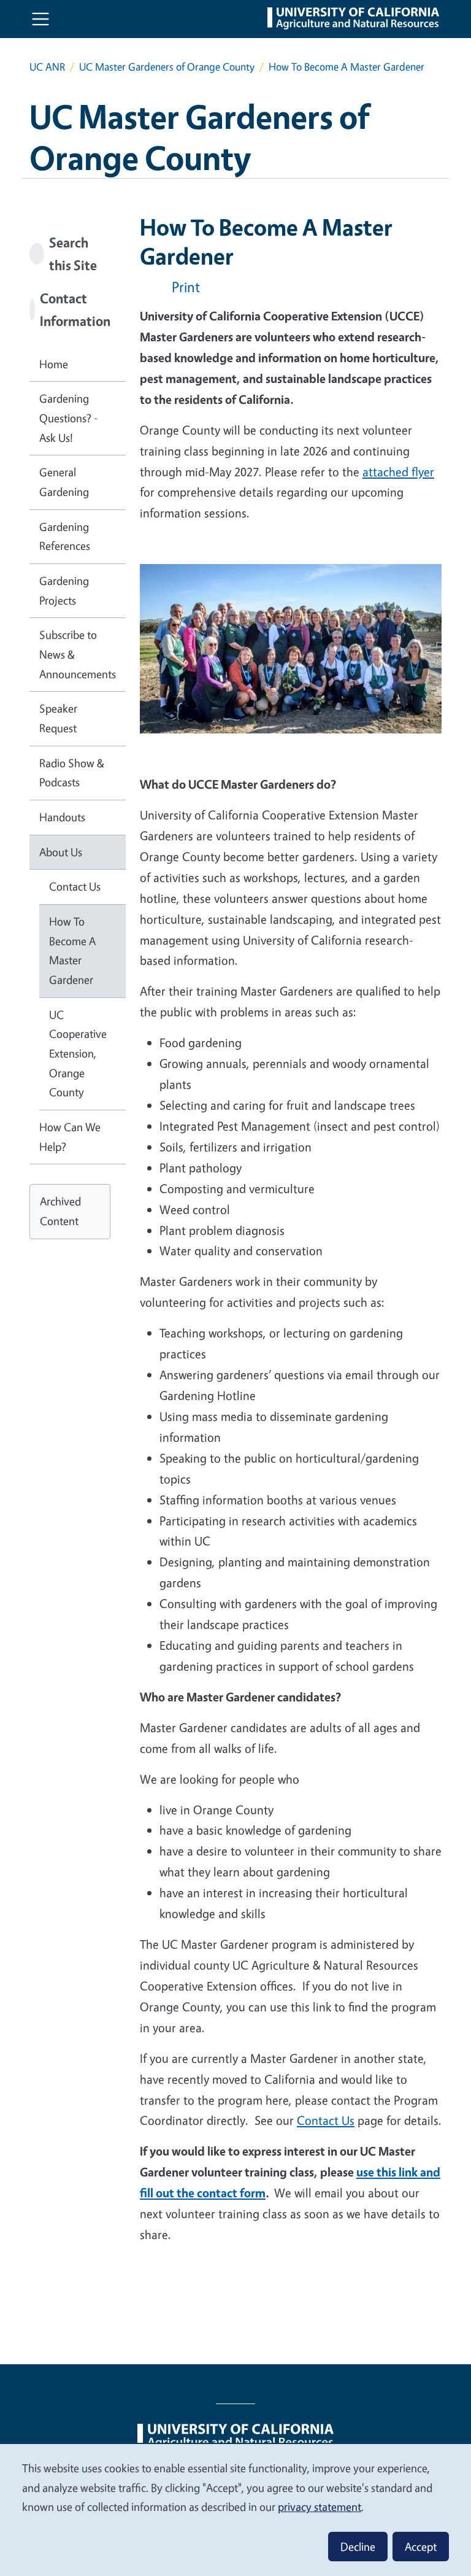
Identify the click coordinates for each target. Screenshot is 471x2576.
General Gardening (64, 482)
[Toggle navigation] (40, 19)
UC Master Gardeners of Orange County (167, 67)
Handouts (62, 817)
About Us (61, 852)
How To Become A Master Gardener (72, 950)
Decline (358, 2547)
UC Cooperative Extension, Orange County (78, 1054)
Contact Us (326, 2120)
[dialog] (235, 2509)
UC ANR (47, 67)
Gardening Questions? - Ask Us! (69, 418)
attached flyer (398, 472)
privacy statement (320, 2507)
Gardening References (65, 536)
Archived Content (60, 1211)
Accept (421, 2547)
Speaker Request (58, 718)
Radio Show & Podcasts (72, 773)
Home (54, 364)
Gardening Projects (64, 590)
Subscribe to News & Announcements (78, 654)
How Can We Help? (70, 1137)
